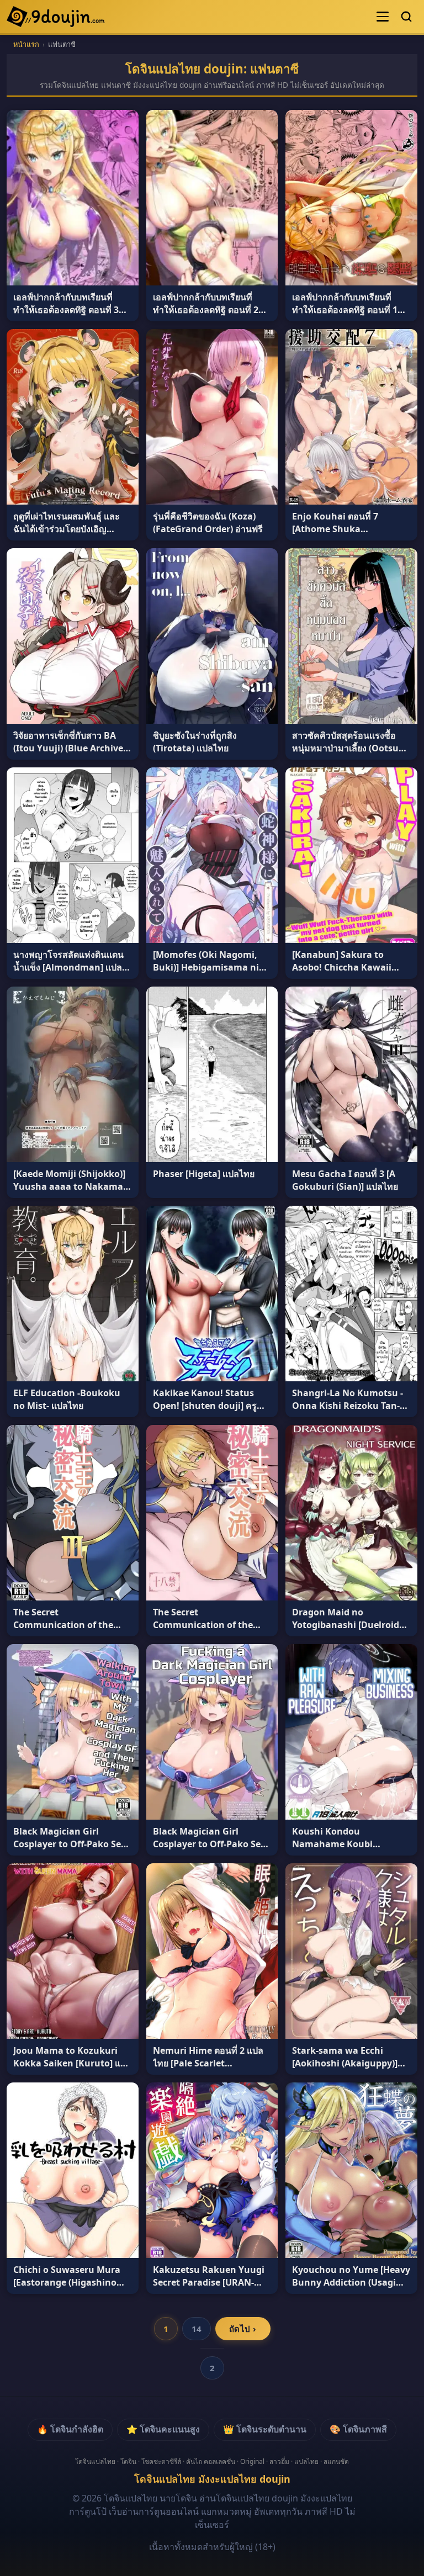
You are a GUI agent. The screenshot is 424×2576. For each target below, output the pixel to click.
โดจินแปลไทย (95, 2461)
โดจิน (128, 2461)
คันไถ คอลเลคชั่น (211, 2461)
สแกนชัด (336, 2461)
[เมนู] (383, 17)
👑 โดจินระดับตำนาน (265, 2429)
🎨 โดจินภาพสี (358, 2429)
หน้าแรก (26, 44)
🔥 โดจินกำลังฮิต (70, 2429)
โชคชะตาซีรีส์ (161, 2461)
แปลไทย (306, 2461)
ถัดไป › (243, 2329)
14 (197, 2329)
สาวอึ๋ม (279, 2461)
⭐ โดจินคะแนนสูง (163, 2429)
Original (252, 2461)
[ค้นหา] (406, 17)
